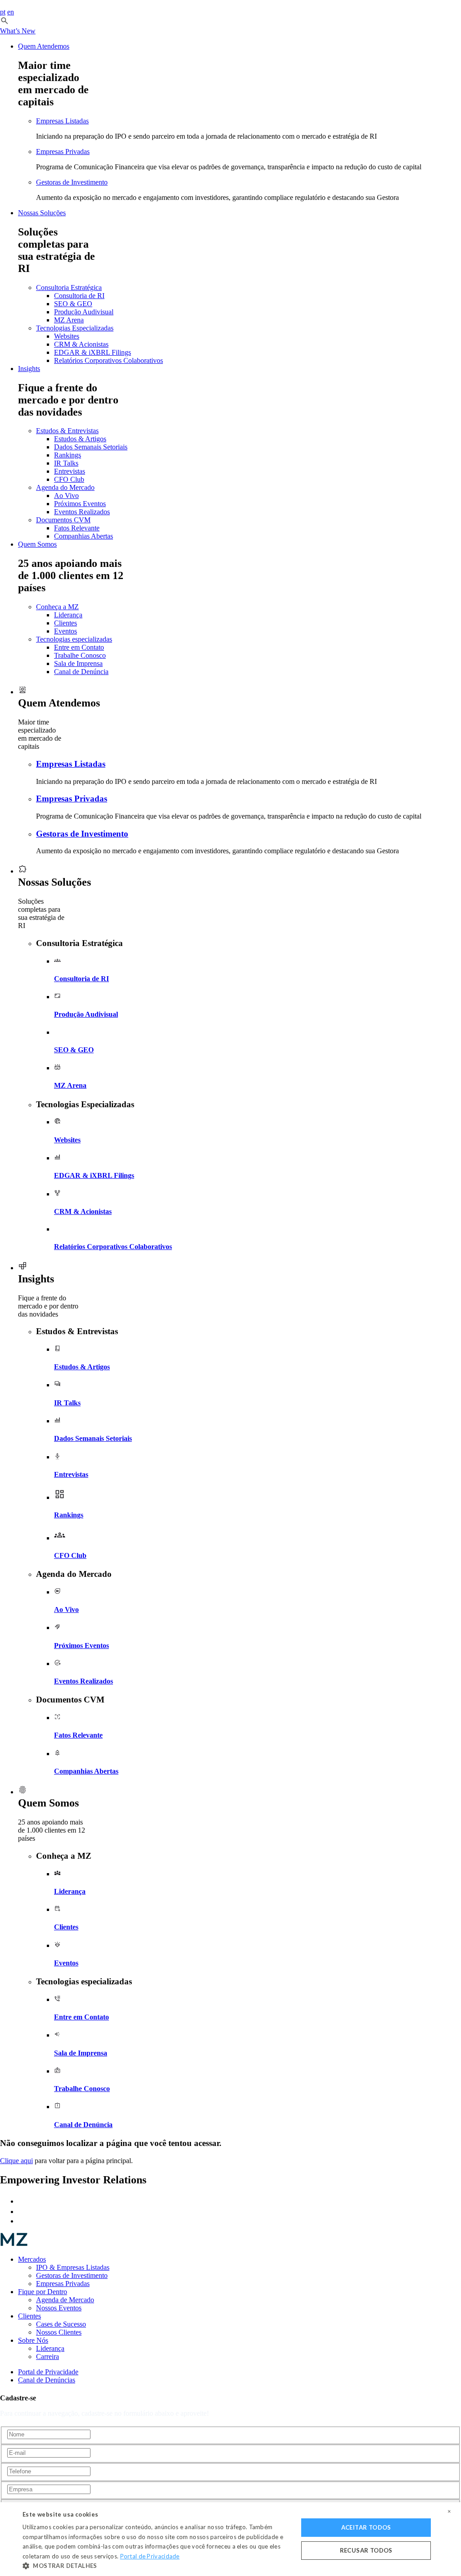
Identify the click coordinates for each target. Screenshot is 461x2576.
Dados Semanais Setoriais (91, 447)
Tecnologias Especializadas (75, 328)
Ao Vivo (66, 496)
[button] (5, 23)
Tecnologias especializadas (74, 639)
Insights (29, 369)
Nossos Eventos (59, 2308)
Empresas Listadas (62, 121)
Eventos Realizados (82, 512)
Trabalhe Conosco (80, 655)
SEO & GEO (73, 304)
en (11, 12)
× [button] (449, 2512)
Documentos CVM (63, 520)
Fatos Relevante (77, 528)
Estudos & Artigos (80, 439)
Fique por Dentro (43, 2292)
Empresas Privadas (63, 152)
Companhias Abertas (84, 536)
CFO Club (69, 479)
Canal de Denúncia (81, 672)
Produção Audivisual (84, 312)
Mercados (32, 2259)
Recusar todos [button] (366, 2550)
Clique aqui (16, 2161)
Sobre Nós (33, 2340)
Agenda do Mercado (65, 487)
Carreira (47, 2356)
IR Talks (66, 463)
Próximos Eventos (80, 504)
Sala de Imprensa (78, 663)
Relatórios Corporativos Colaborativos (108, 360)
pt (3, 12)
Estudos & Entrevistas (67, 431)
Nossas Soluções (42, 213)
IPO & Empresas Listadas (73, 2267)
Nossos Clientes (59, 2332)
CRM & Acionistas (81, 344)
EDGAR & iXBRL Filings (93, 352)
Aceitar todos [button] (366, 2527)
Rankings (68, 455)
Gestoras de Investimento (72, 182)
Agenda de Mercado (65, 2300)
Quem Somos (37, 544)
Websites (67, 336)
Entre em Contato (79, 647)
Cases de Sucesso (61, 2324)
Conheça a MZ (57, 607)
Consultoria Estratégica (69, 287)
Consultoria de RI (79, 296)
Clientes (66, 623)
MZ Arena (69, 320)
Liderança (68, 615)
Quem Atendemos (44, 46)
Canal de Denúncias (47, 2380)
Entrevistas (70, 471)
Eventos (66, 631)
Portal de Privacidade (48, 2372)
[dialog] (230, 2539)
